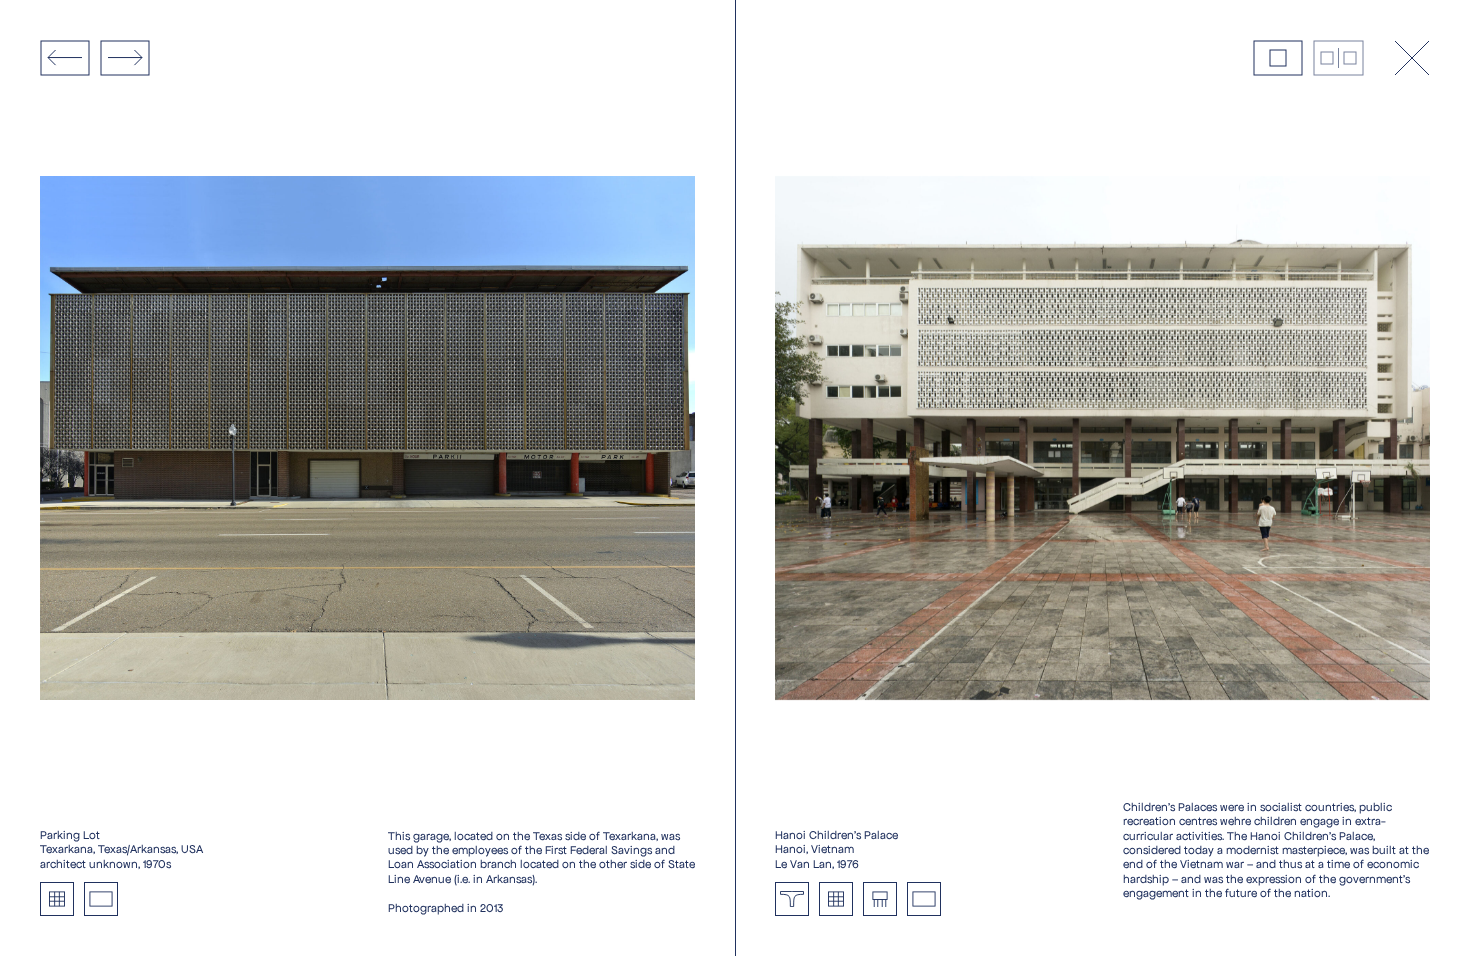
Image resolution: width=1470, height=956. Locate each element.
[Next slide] (125, 58)
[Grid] (57, 899)
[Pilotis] (880, 899)
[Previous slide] (65, 58)
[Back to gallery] (1412, 58)
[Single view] (1278, 58)
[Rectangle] (101, 899)
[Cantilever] (792, 899)
